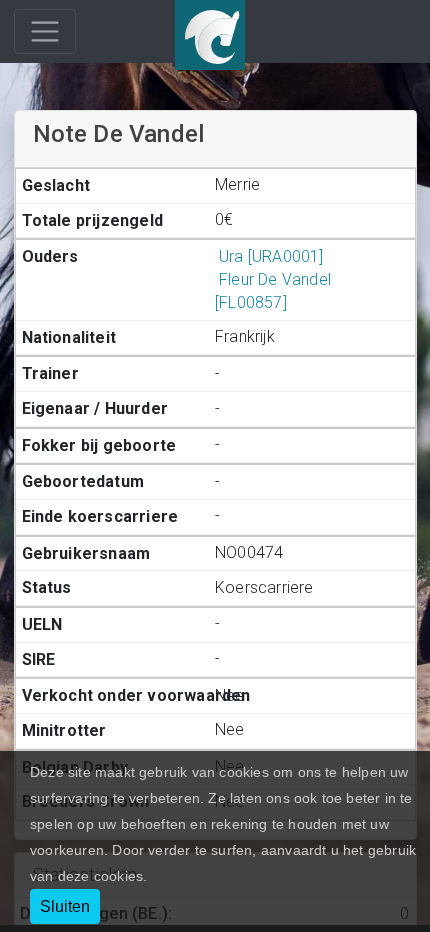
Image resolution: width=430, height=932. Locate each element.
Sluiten (65, 906)
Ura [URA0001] (271, 256)
